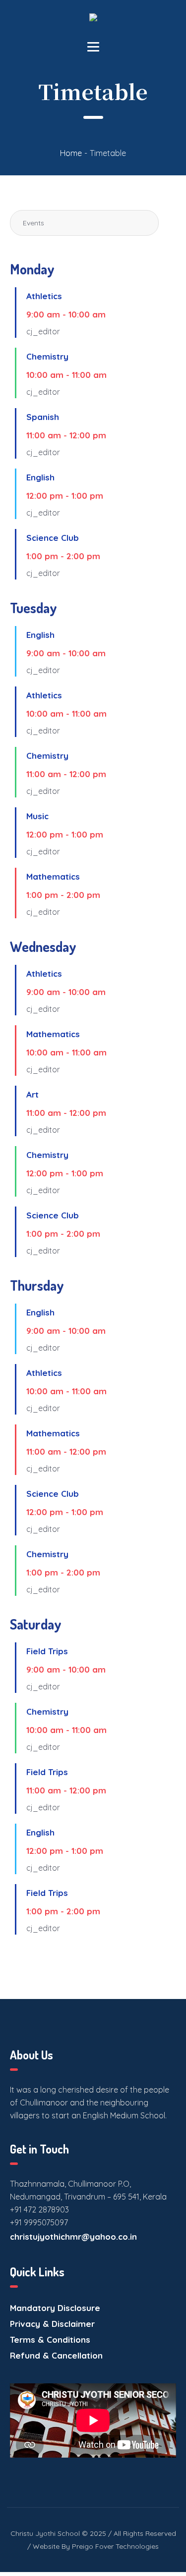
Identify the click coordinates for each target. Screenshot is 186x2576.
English (40, 477)
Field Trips (47, 1651)
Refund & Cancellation (56, 2355)
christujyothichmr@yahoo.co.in (73, 2236)
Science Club (53, 538)
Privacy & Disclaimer (52, 2324)
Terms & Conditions (50, 2339)
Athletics (44, 296)
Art (32, 1094)
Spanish (43, 417)
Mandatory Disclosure (55, 2308)
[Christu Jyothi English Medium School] (93, 21)
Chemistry (47, 356)
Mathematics (53, 876)
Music (37, 816)
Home (71, 153)
